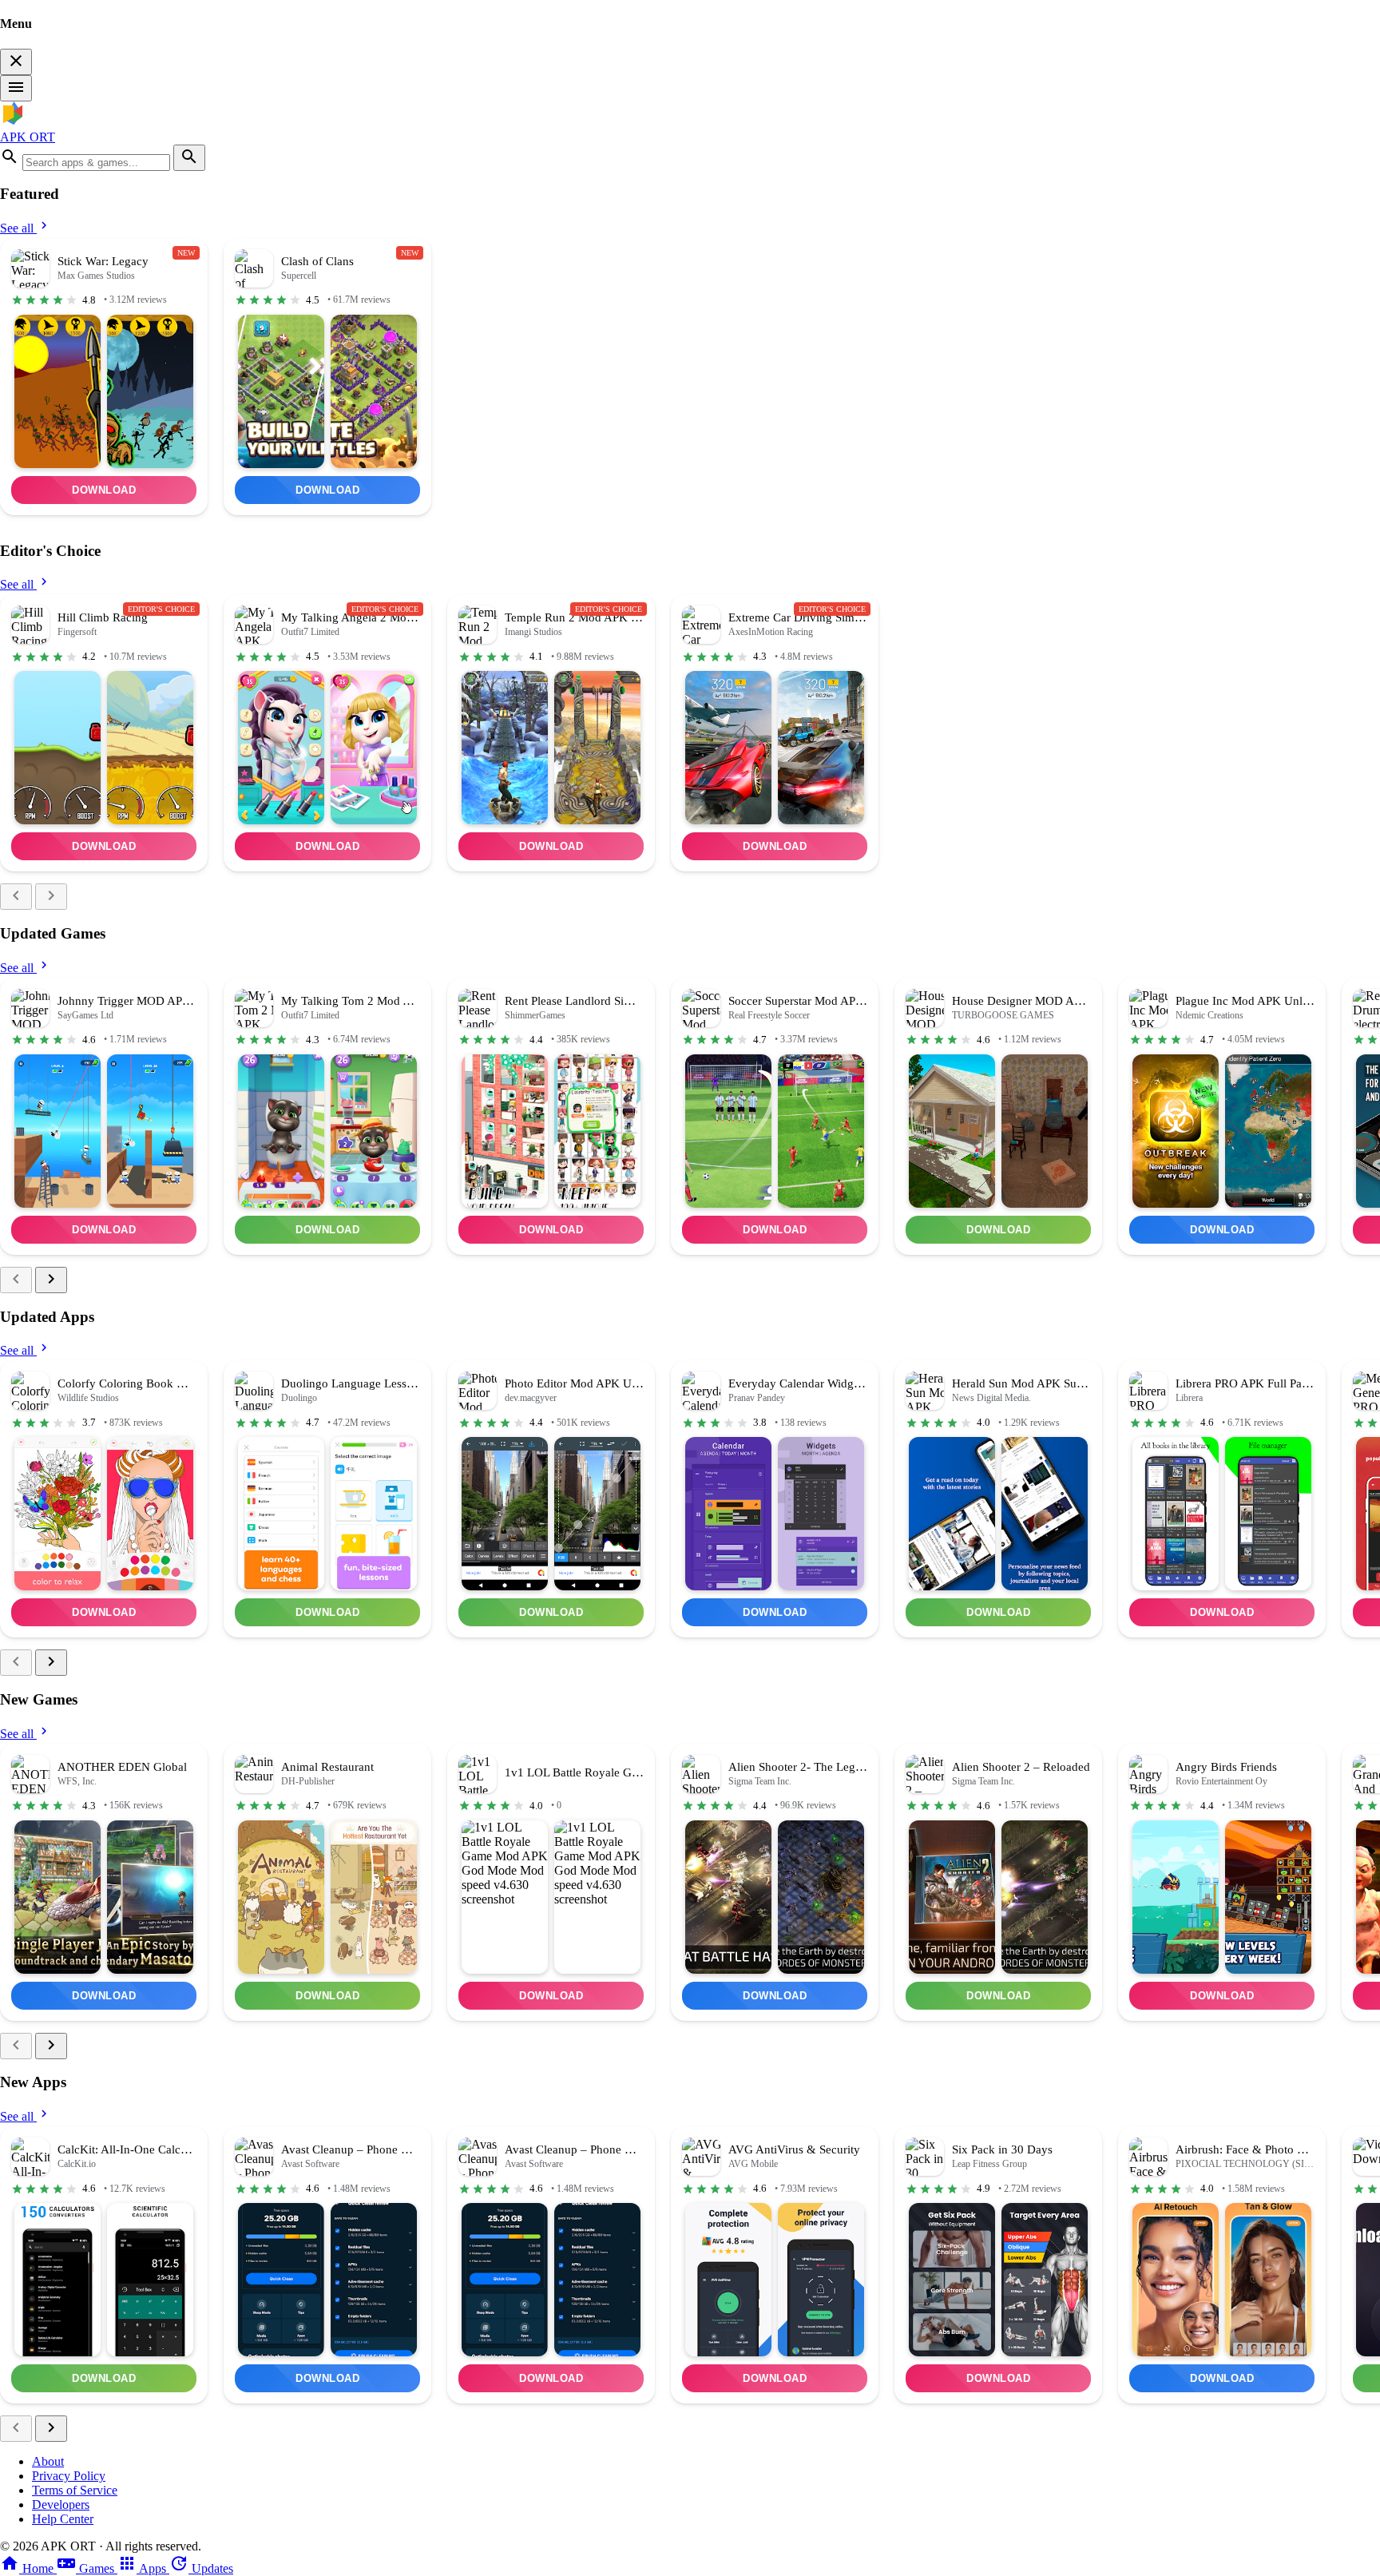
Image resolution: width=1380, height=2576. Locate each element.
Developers (61, 2505)
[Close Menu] (16, 62)
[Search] (189, 158)
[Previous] (16, 897)
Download (104, 490)
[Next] (51, 897)
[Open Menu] (16, 88)
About (48, 2461)
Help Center (63, 2519)
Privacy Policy (69, 2476)
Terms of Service (75, 2490)
